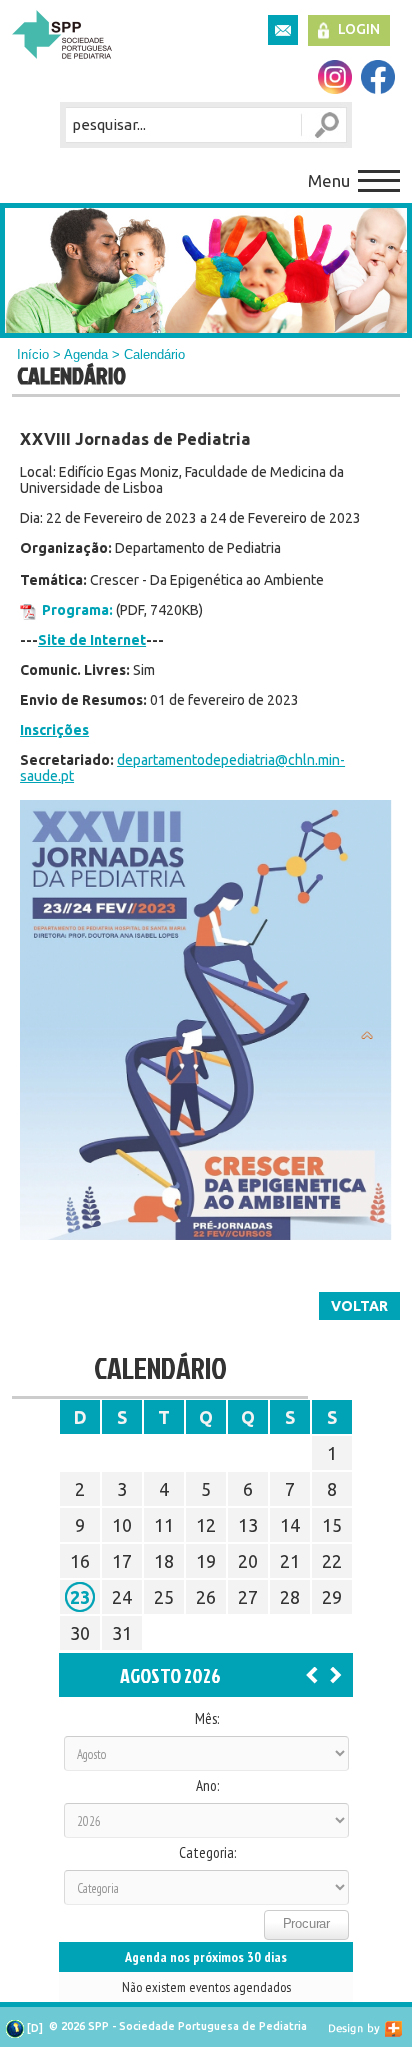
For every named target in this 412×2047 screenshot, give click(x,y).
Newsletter (283, 30)
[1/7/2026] (312, 1674)
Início (33, 354)
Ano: (207, 1786)
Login (359, 29)
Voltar (359, 1306)
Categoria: (207, 1853)
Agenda (86, 354)
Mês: (207, 1719)
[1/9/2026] (336, 1674)
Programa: (77, 610)
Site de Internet (92, 640)
